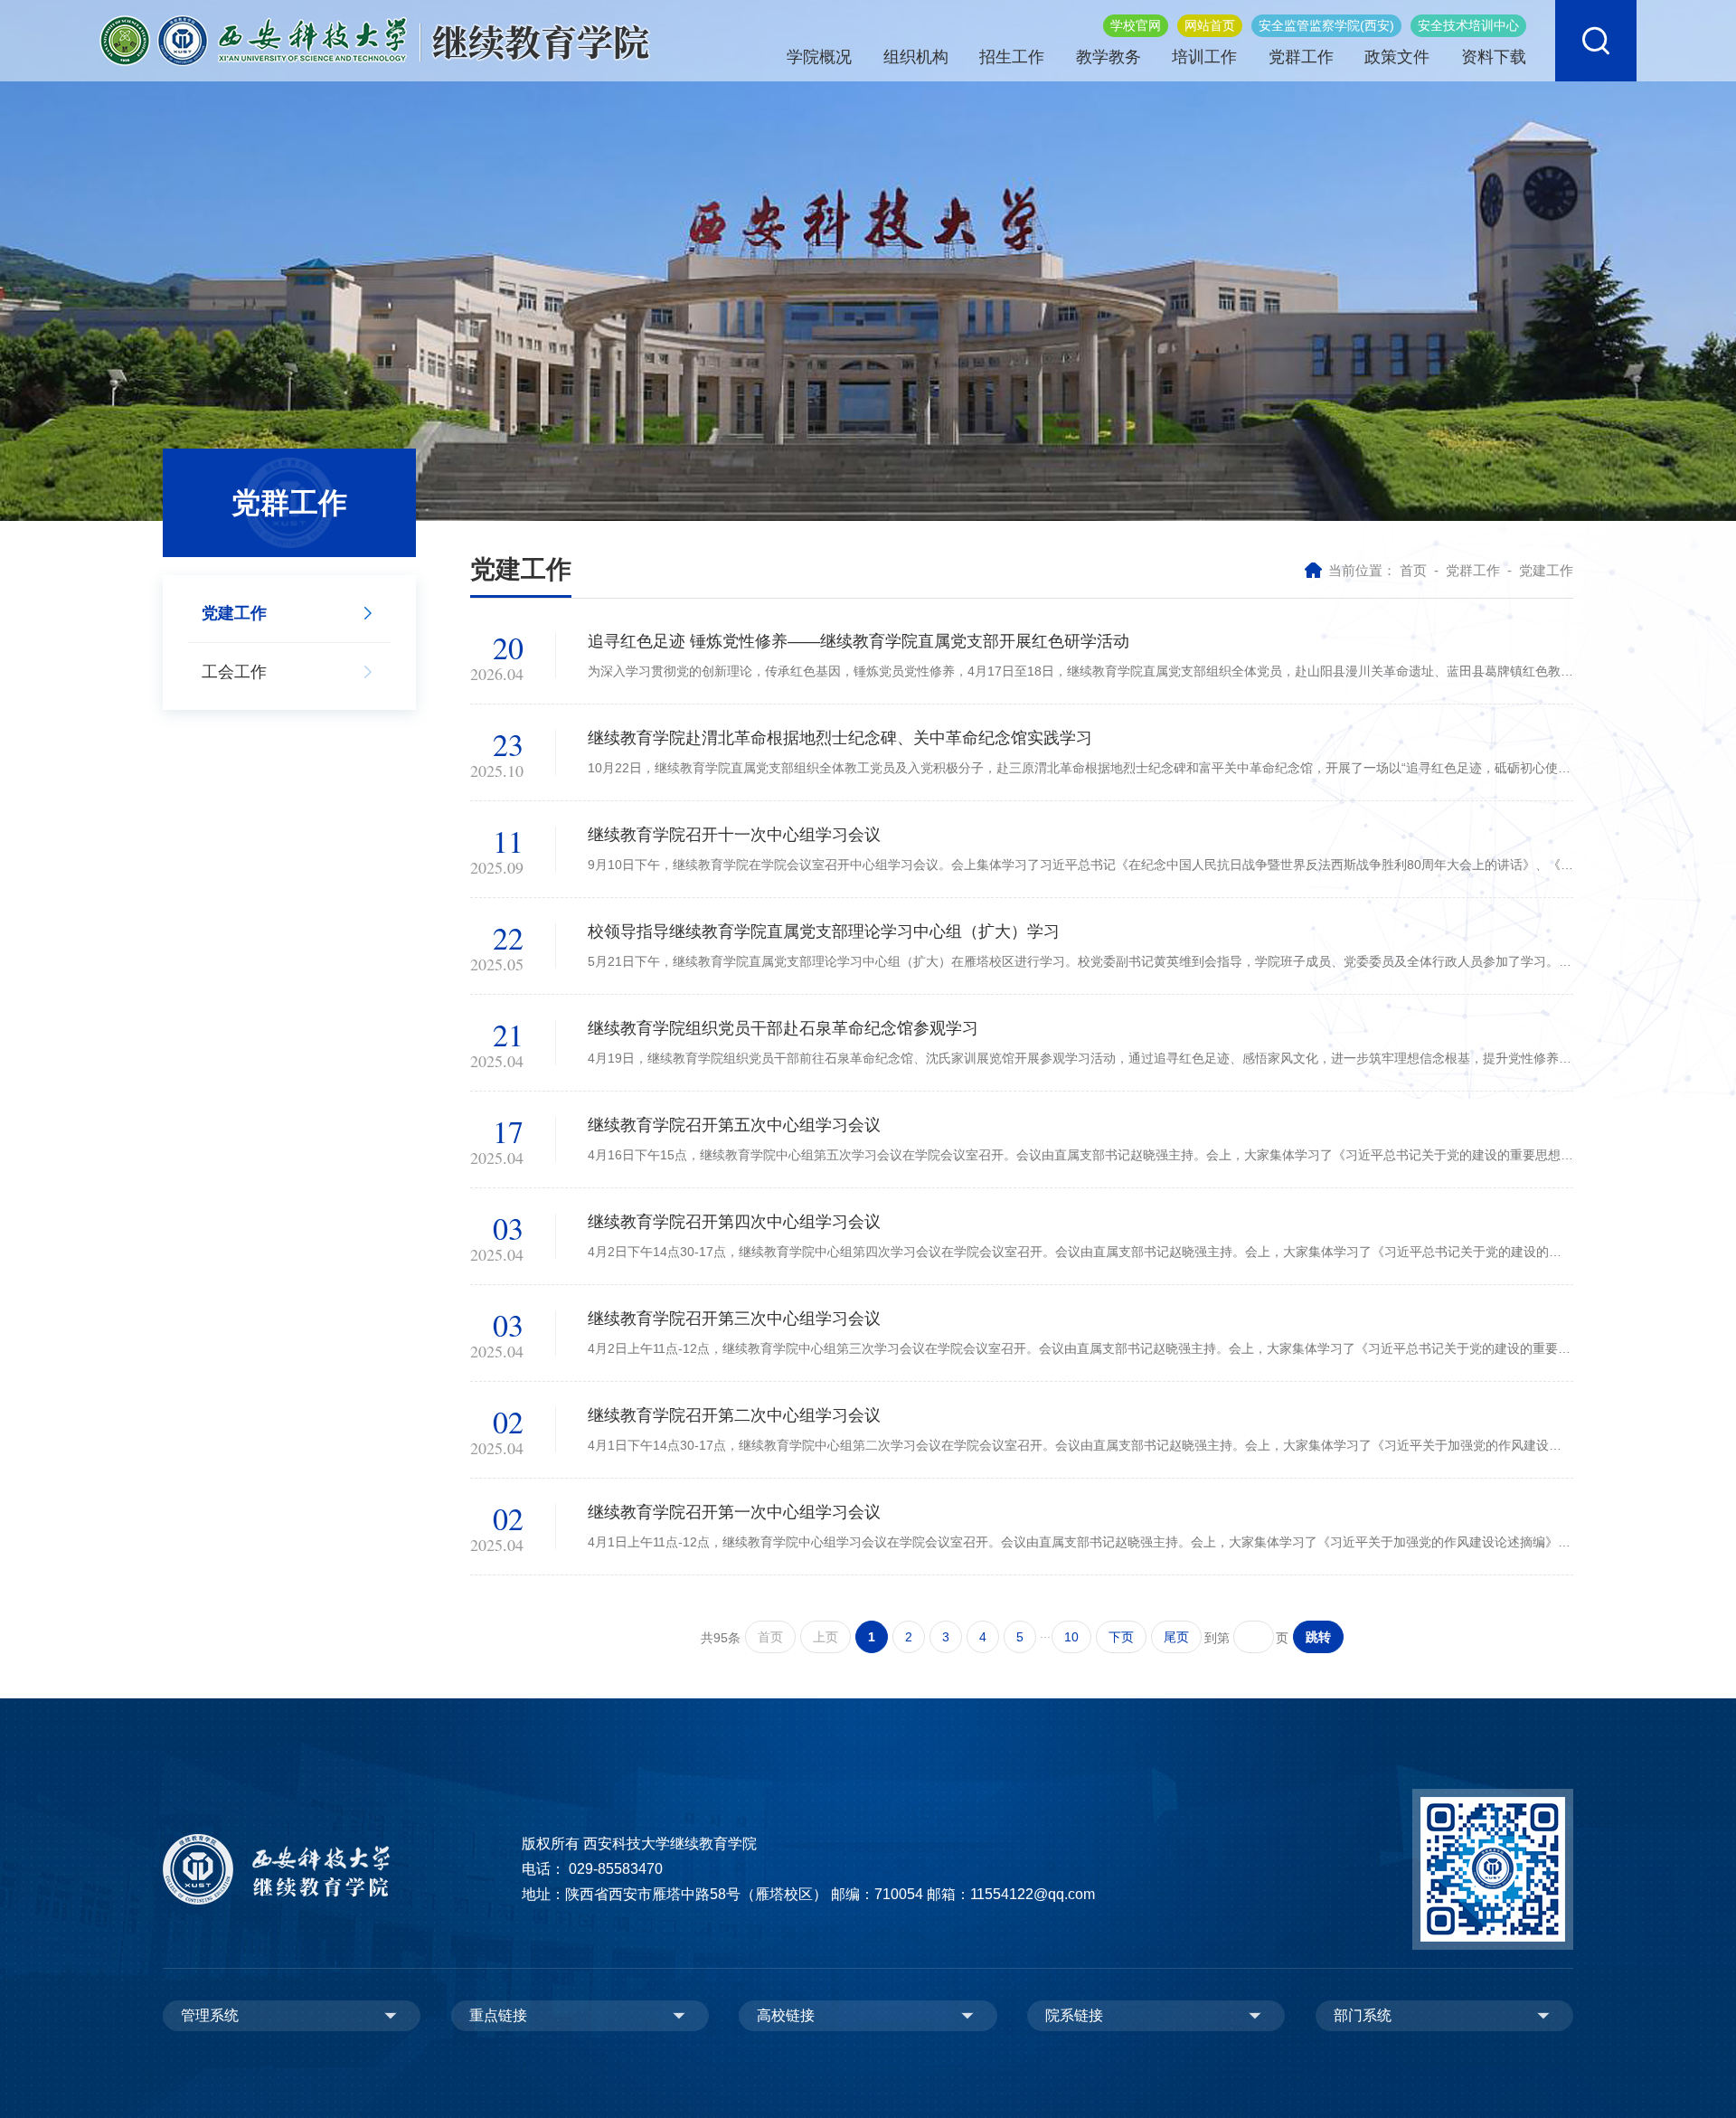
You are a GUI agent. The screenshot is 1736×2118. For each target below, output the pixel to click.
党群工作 (1301, 57)
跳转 (1318, 1637)
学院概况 (819, 57)
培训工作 (1204, 57)
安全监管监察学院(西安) (1326, 25)
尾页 (1176, 1637)
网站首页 (1210, 25)
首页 (1413, 570)
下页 (1121, 1637)
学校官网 (1136, 25)
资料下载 (1494, 57)
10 (1071, 1637)
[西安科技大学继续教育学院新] (375, 39)
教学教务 (1109, 57)
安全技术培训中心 (1468, 25)
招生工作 (1012, 57)
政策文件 (1397, 57)
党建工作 (1546, 570)
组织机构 (916, 57)
